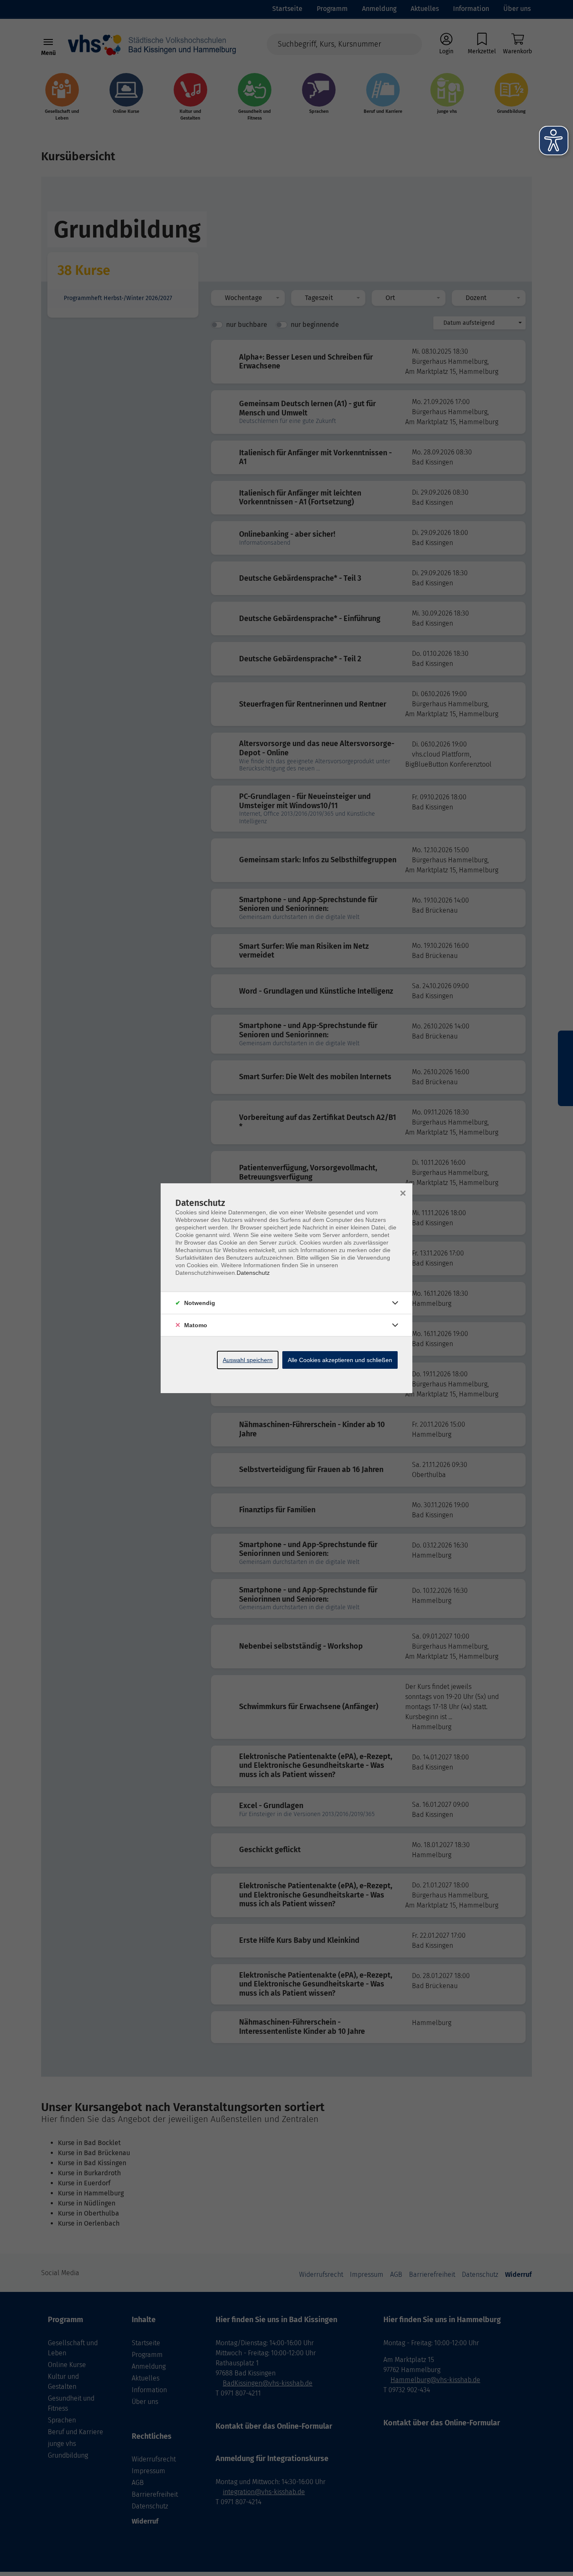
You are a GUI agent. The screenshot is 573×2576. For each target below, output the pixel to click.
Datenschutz (253, 1273)
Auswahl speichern (248, 1360)
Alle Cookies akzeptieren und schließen (340, 1360)
